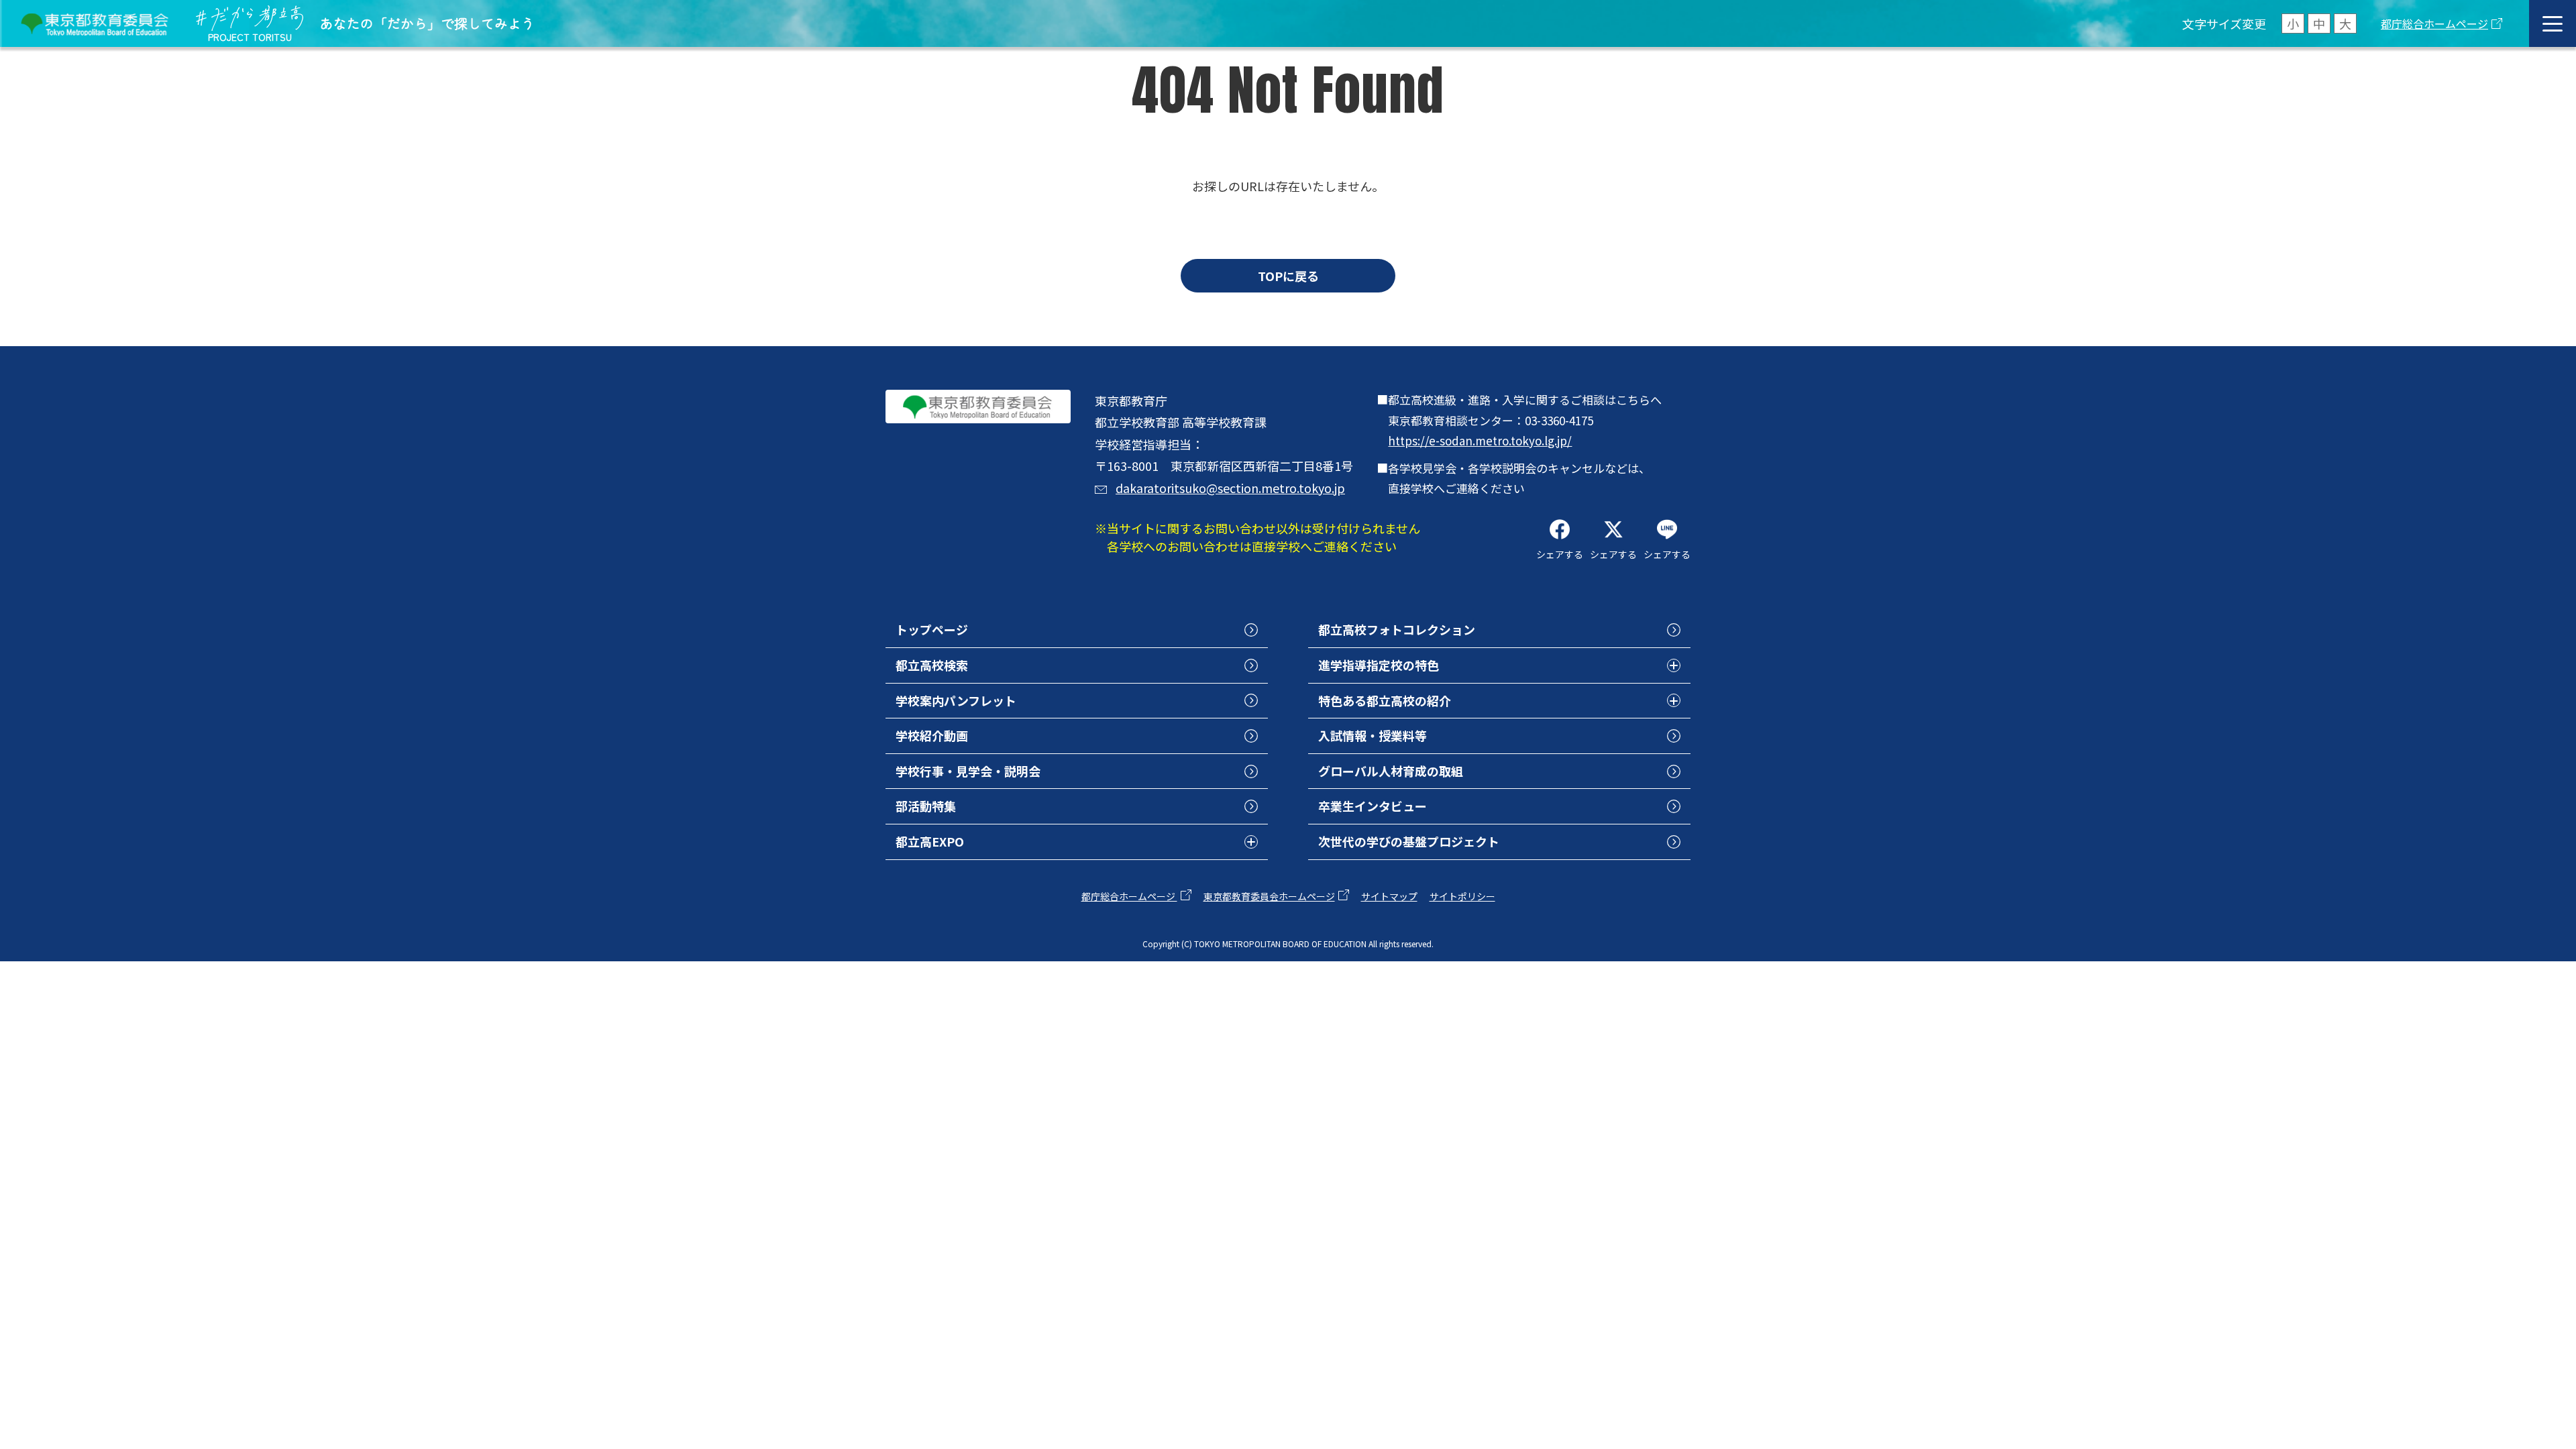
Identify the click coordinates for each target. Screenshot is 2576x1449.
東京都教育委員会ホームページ (1269, 896)
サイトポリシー (1462, 896)
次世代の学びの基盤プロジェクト (1409, 841)
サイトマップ (1389, 896)
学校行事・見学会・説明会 (968, 771)
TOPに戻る (1288, 276)
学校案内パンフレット (956, 700)
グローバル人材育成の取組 (1391, 771)
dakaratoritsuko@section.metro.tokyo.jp (1230, 488)
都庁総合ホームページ (2434, 23)
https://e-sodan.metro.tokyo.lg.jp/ (1480, 440)
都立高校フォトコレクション (1397, 629)
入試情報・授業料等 (1373, 735)
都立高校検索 (932, 665)
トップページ (932, 629)
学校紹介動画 (932, 735)
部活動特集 (926, 806)
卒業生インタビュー (1373, 806)
